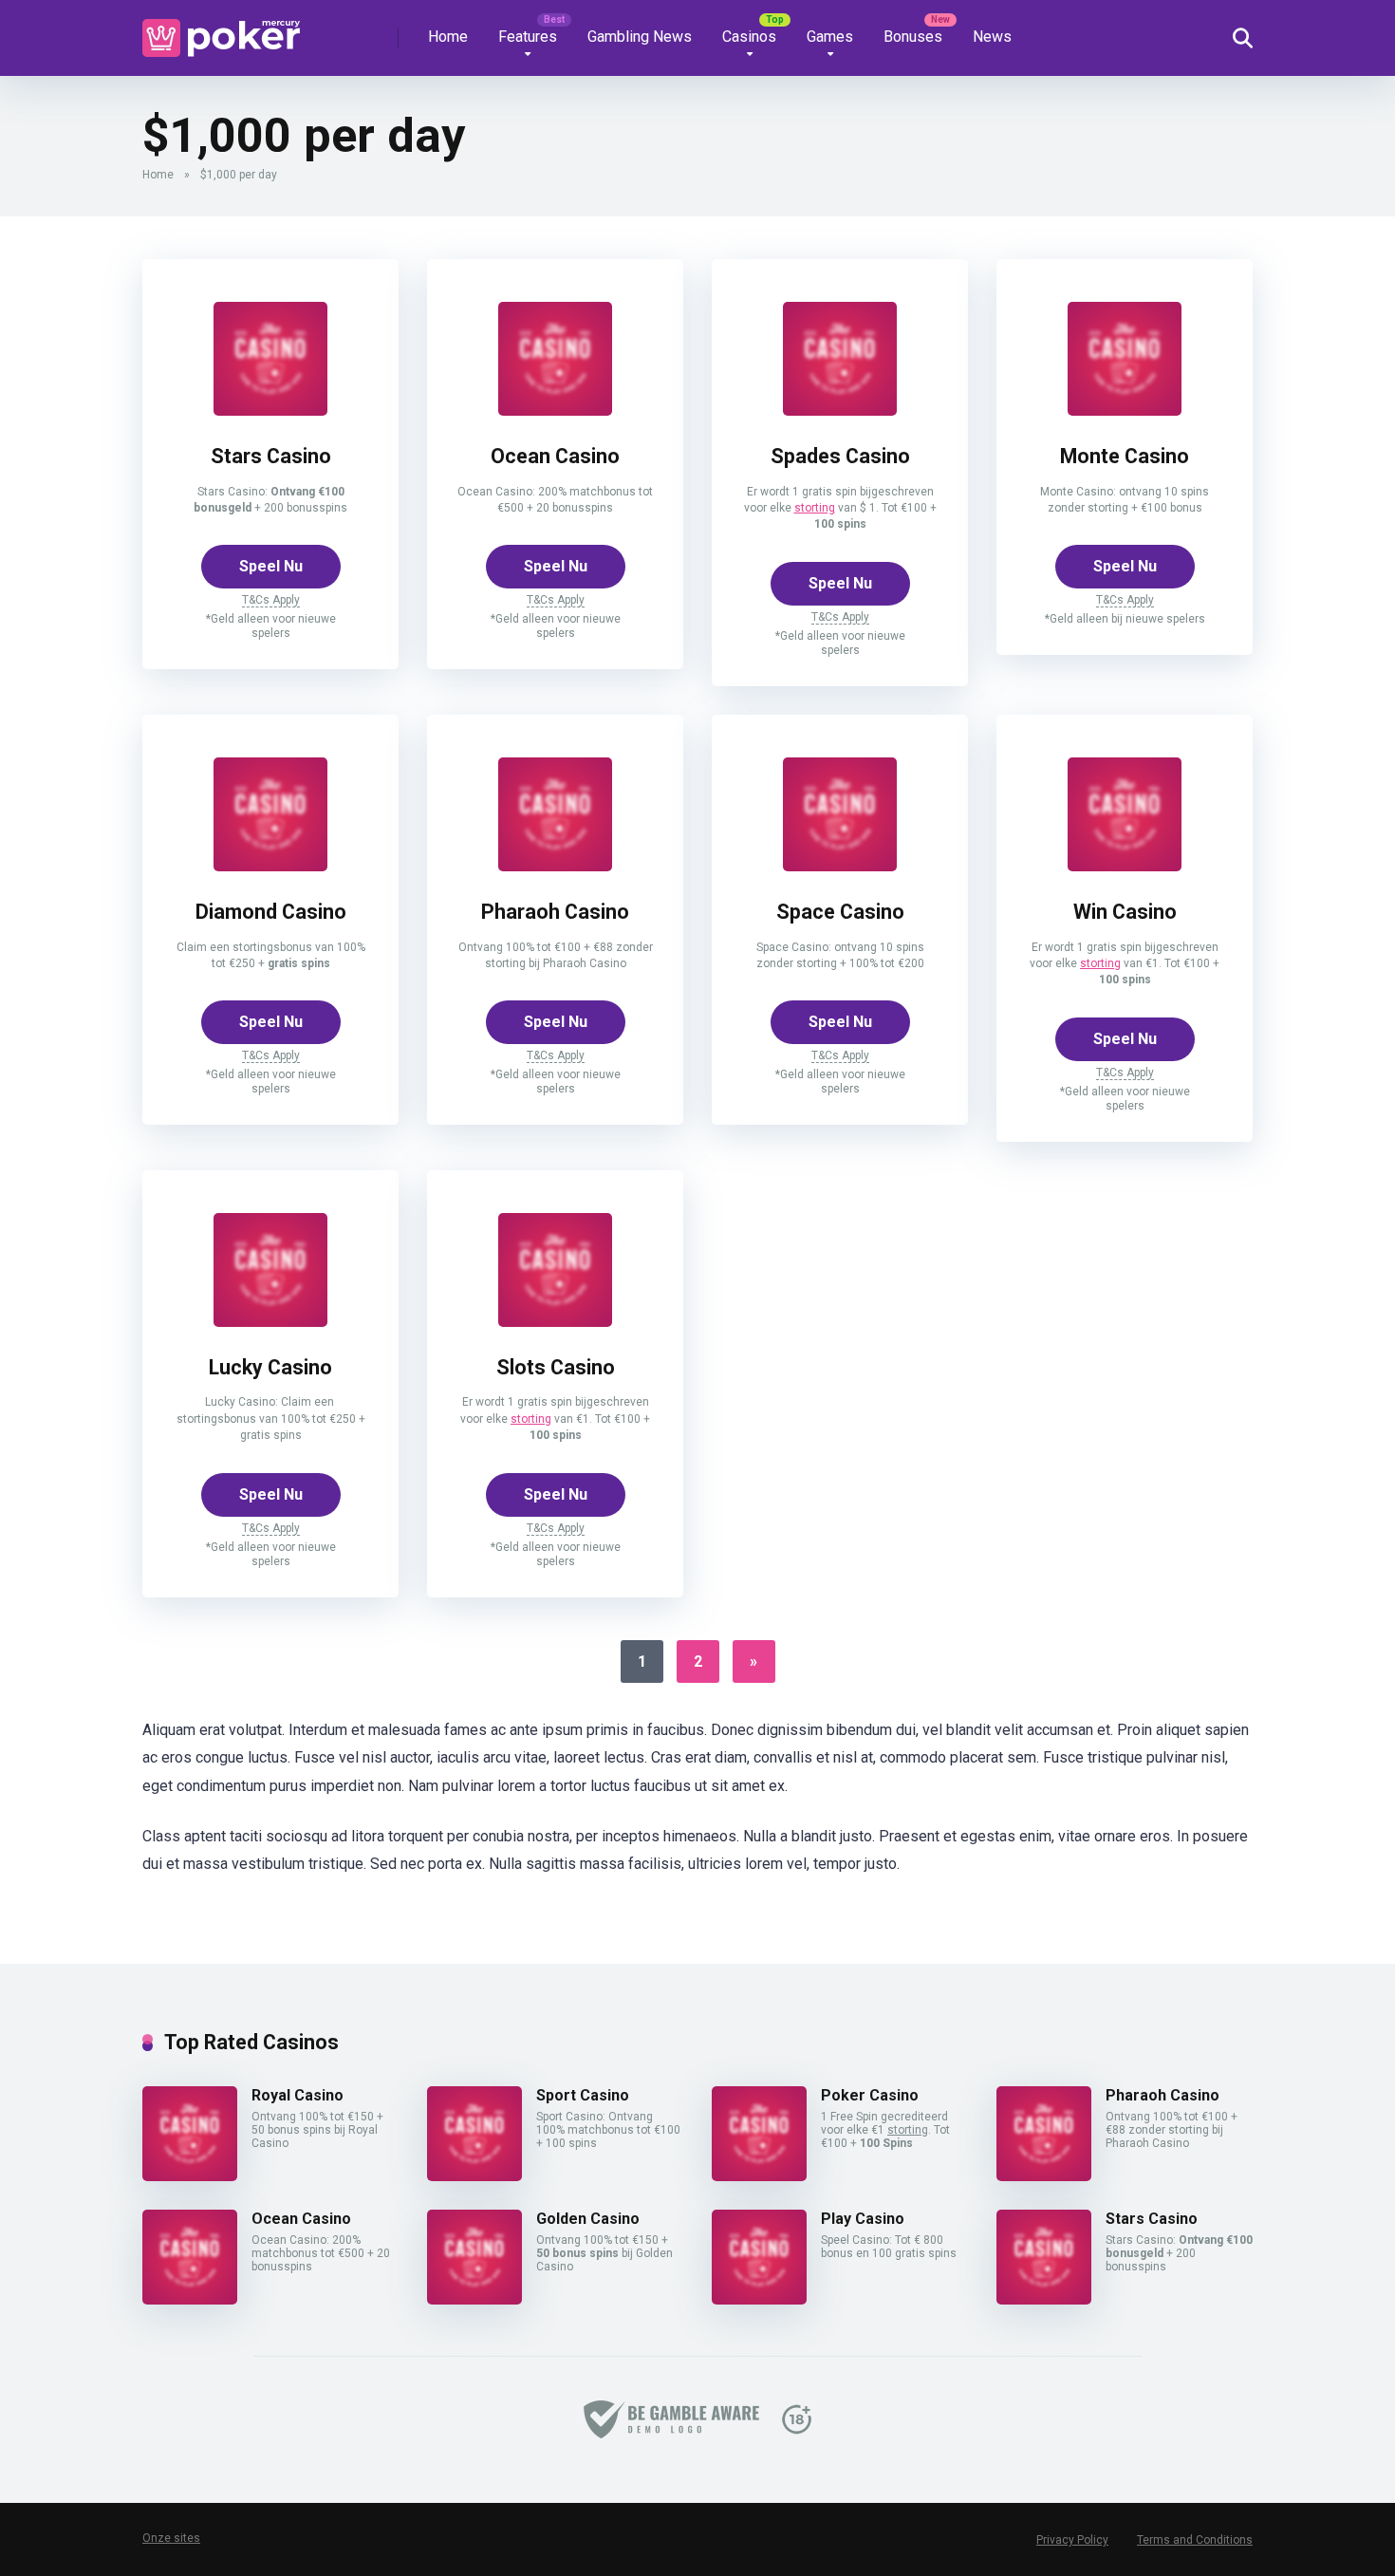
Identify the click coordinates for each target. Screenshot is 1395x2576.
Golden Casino (588, 2219)
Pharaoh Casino (555, 912)
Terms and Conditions (1195, 2540)
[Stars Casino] (270, 411)
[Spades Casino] (840, 411)
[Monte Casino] (1125, 411)
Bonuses (913, 37)
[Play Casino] (759, 2299)
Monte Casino (1125, 456)
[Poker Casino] (759, 2176)
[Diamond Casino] (270, 866)
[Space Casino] (840, 866)
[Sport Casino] (474, 2176)
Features (528, 37)
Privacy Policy (1072, 2540)
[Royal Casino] (190, 2176)
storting (815, 508)
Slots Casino (556, 1367)
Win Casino (1125, 912)
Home (448, 37)
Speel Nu (271, 566)
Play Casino (863, 2219)
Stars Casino (271, 456)
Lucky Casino (270, 1367)
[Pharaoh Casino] (555, 866)
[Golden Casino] (474, 2299)
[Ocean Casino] (555, 411)
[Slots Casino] (555, 1322)
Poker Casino (870, 2095)
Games (830, 37)
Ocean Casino (555, 456)
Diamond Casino (271, 912)
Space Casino (840, 912)
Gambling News (640, 37)
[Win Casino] (1125, 866)
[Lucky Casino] (270, 1322)
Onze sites (171, 2538)
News (992, 37)
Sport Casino (583, 2095)
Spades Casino (840, 456)
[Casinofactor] (221, 31)
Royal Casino (298, 2095)
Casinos (749, 37)
